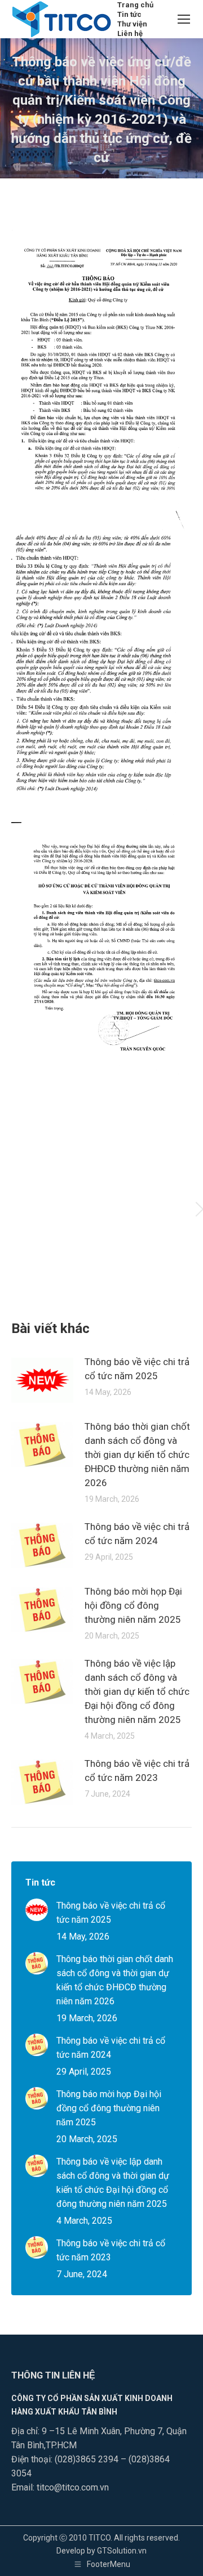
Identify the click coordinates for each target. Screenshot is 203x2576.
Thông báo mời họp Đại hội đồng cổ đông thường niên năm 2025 (133, 1605)
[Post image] (42, 1380)
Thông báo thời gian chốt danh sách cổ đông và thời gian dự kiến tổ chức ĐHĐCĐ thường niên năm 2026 (137, 1455)
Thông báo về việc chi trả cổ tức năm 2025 (137, 1369)
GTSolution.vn (122, 2551)
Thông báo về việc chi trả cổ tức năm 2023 (137, 1771)
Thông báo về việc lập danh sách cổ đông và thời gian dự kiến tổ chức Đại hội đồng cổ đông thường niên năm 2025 (137, 1691)
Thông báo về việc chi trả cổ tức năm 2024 (137, 1534)
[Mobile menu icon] (184, 19)
